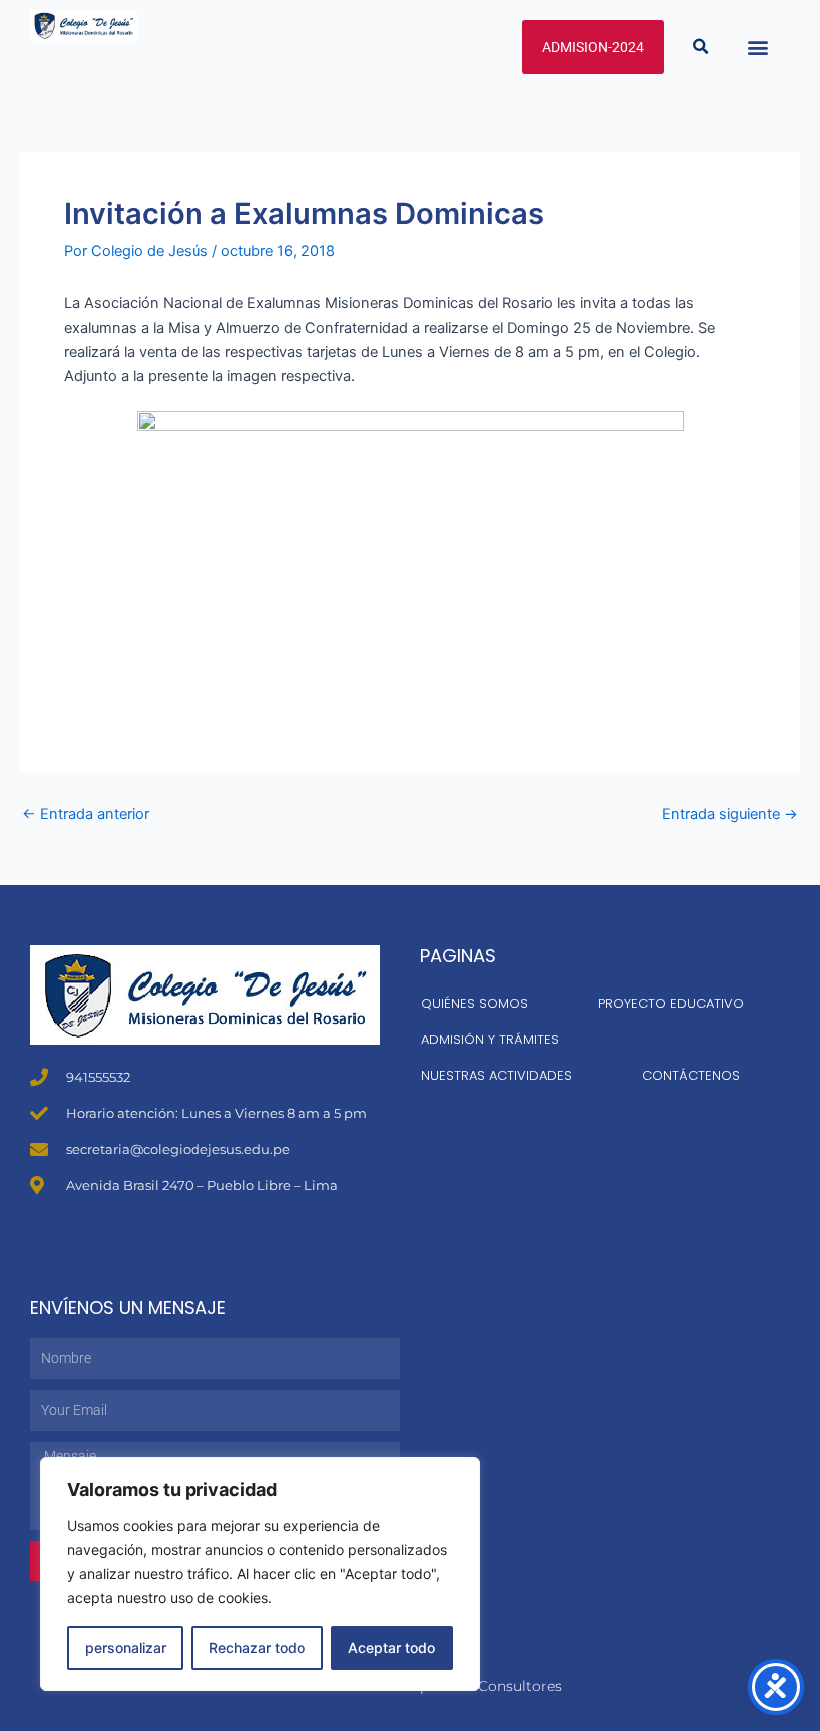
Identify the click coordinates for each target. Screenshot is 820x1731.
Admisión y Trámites (490, 1039)
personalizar (125, 1647)
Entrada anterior (85, 814)
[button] (701, 47)
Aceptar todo (391, 1647)
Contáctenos (691, 1075)
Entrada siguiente (730, 814)
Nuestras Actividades (496, 1075)
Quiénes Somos (474, 1003)
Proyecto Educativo (671, 1003)
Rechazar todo (257, 1647)
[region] (260, 1574)
